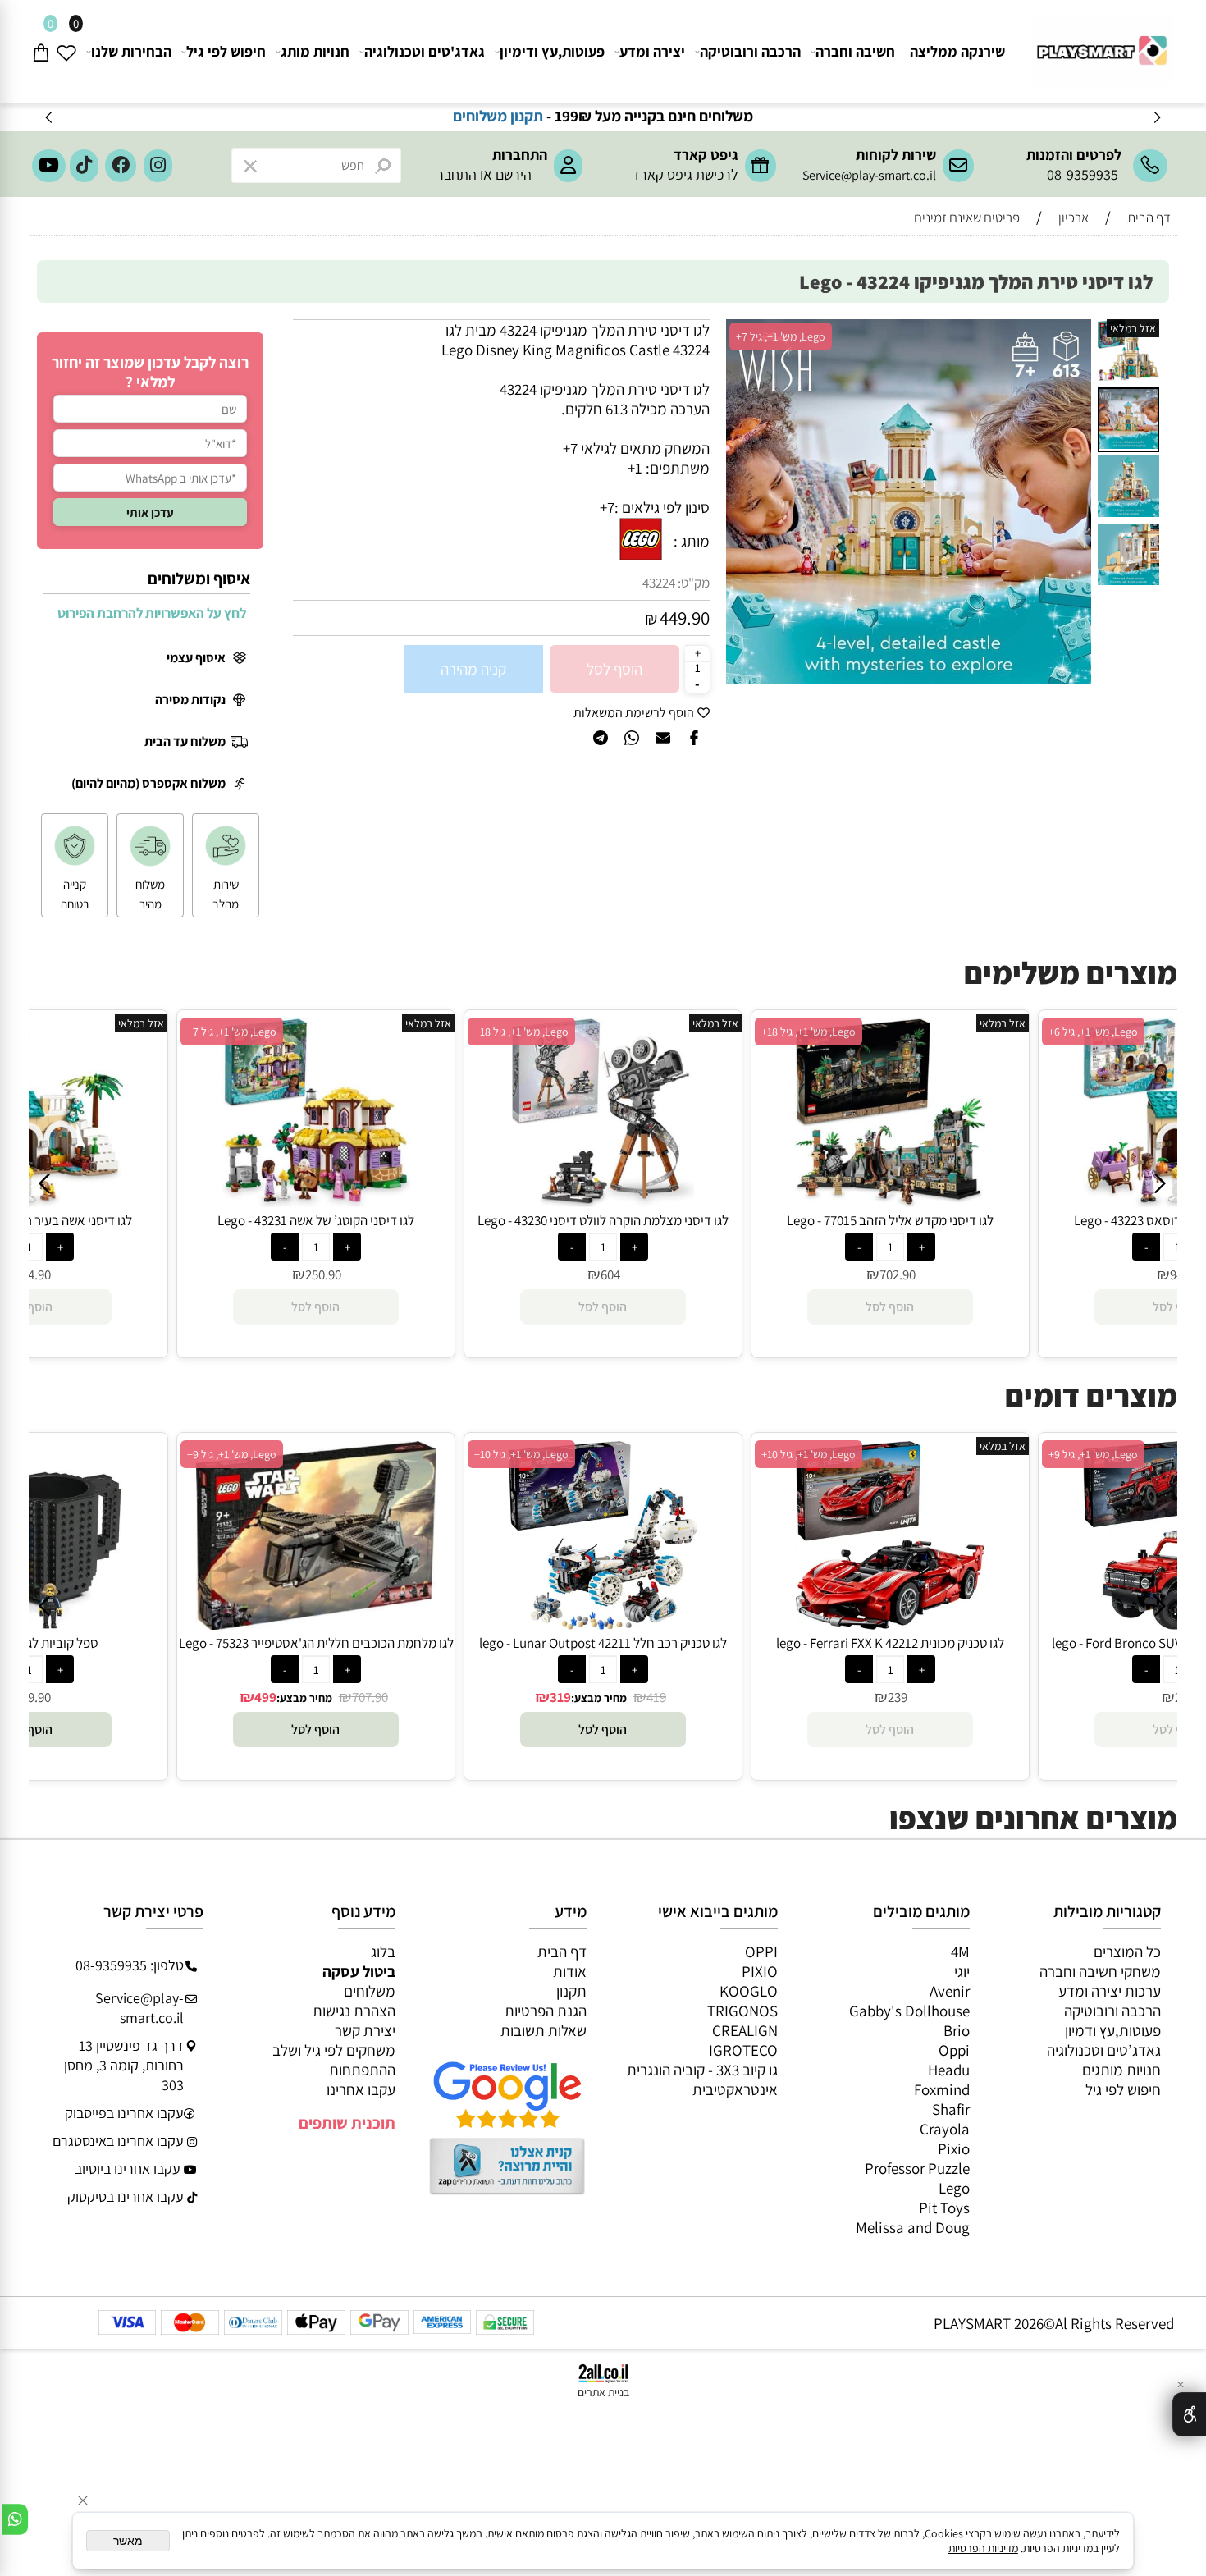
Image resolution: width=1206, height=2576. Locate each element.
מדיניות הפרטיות (983, 2548)
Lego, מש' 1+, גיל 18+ (521, 1032)
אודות (570, 1971)
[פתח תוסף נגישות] (1189, 2414)
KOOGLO (749, 1991)
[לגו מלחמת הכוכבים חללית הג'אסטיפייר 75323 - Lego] (316, 1624)
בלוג (383, 1951)
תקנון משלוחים (563, 116)
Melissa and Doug (913, 2227)
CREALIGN (745, 2030)
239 (898, 1697)
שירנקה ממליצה (957, 51)
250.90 (323, 1274)
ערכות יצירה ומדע (1110, 1991)
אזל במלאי (1133, 328)
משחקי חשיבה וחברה (1100, 1971)
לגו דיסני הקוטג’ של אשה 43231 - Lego (316, 1220)
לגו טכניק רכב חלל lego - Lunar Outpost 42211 (603, 1643)
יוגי (962, 1971)
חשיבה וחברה (855, 51)
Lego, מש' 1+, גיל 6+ (1093, 1032)
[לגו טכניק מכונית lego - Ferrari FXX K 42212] (890, 1624)
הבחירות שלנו (131, 51)
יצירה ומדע (652, 51)
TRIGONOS (742, 2011)
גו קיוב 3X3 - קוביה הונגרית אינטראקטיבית (702, 2080)
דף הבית (562, 1951)
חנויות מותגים (1121, 2070)
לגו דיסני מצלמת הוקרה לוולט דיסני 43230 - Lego (603, 1220)
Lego (954, 2188)
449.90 (685, 618)
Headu (949, 2070)
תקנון (571, 1991)
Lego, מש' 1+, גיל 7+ (781, 336)
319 (560, 1697)
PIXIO (760, 1971)
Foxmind (942, 2089)
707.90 (370, 1697)
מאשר (128, 2541)
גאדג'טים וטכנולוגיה (425, 51)
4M (960, 1951)
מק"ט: (694, 583)
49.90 (36, 1697)
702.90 (898, 1274)
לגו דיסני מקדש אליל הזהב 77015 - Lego (890, 1220)
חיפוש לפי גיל (226, 51)
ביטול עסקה (359, 1971)
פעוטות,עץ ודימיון (552, 51)
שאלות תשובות (544, 2030)
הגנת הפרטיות (546, 2011)
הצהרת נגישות (354, 2011)
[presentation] (50, 117)
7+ (607, 507)
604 (610, 1274)
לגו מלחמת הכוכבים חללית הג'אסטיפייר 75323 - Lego (316, 1643)
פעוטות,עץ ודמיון (1113, 2030)
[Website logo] (1100, 44)
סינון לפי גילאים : (662, 507)
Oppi (954, 2050)
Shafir (951, 2109)
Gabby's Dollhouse (909, 2011)
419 (656, 1697)
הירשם (514, 174)
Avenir (950, 1991)
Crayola (945, 2129)
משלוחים (370, 1991)
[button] (1076, 334)
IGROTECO (743, 2050)
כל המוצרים (1127, 1951)
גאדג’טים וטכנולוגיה (1104, 2050)
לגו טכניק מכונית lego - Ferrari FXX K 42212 (890, 1643)
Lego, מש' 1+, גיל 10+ (521, 1454)
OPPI (761, 1951)
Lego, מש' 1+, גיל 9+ (232, 1454)
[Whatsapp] (15, 2519)
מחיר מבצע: (304, 1698)
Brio (957, 2030)
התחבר (457, 174)
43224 (659, 583)
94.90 (36, 1274)
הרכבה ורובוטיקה (750, 51)
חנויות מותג (315, 51)
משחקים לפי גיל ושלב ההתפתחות (334, 2060)
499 (265, 1697)
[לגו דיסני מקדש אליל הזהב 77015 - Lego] (890, 1201)
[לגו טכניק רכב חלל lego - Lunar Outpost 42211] (603, 1624)
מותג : (692, 541)
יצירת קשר (365, 2030)
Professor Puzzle (917, 2168)
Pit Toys (944, 2208)
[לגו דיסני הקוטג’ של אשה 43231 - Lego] (316, 1201)
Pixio (954, 2148)
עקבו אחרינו (361, 2089)
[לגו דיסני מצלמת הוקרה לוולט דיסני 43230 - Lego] (603, 1201)
